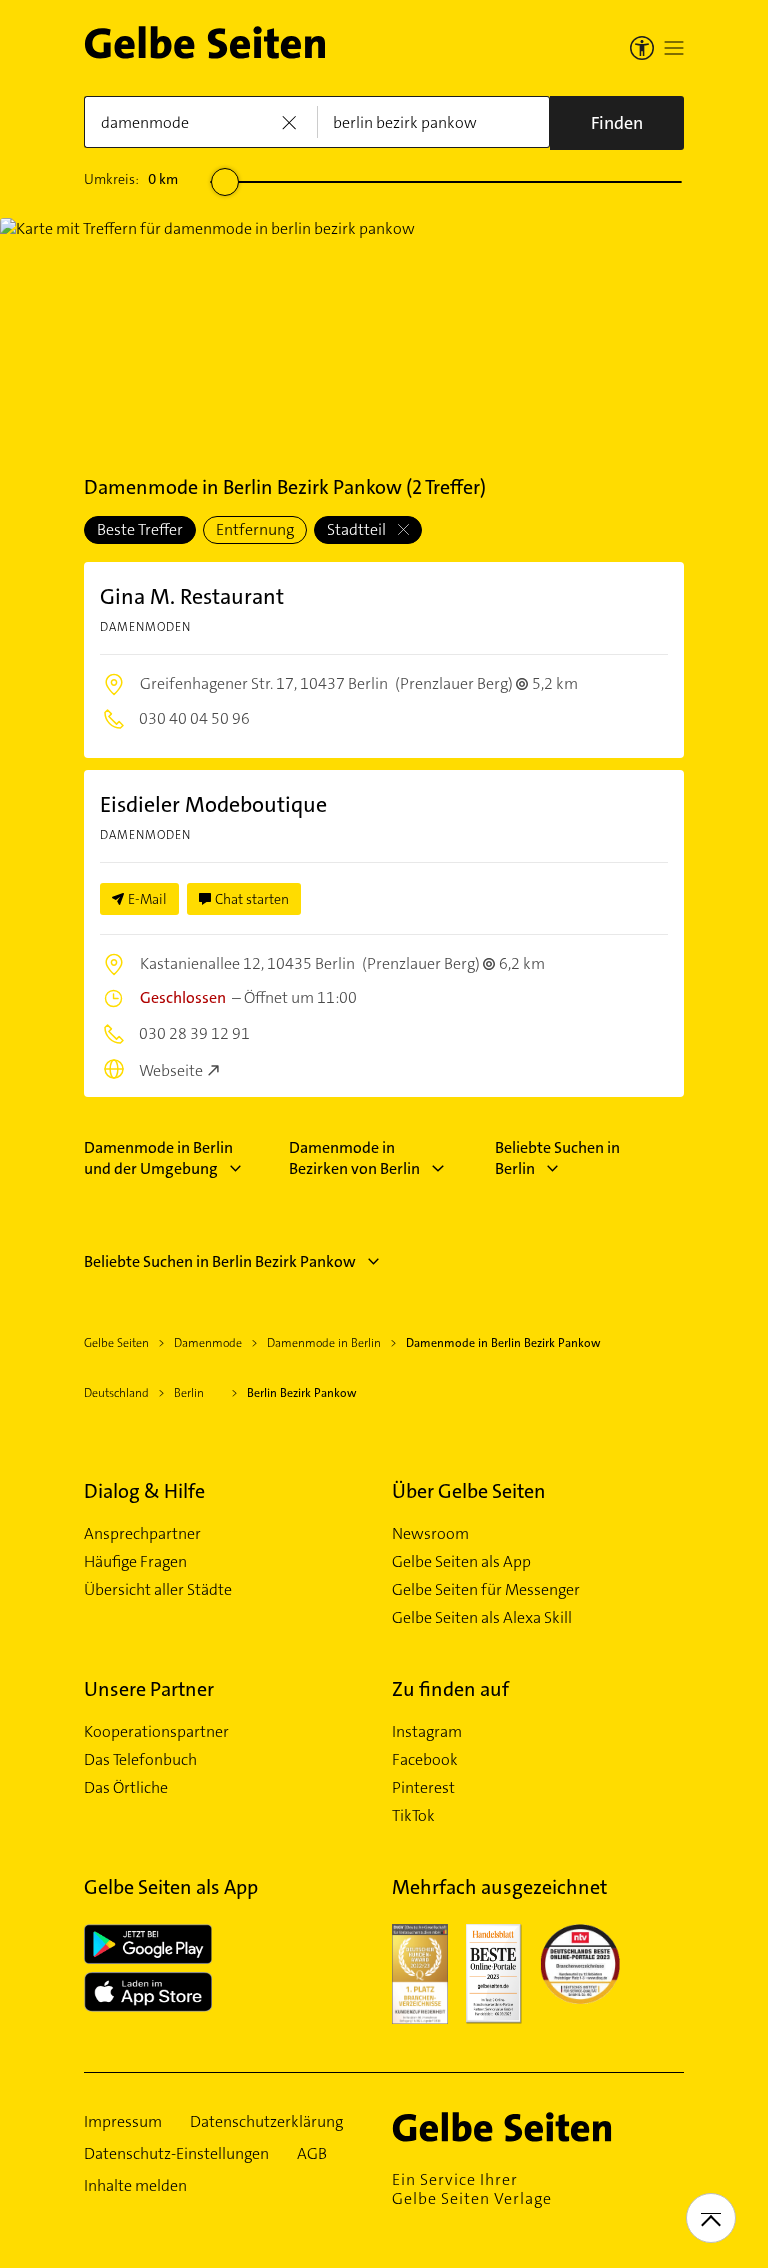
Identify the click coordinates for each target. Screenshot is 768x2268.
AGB (312, 2154)
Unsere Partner (149, 1689)
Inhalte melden (135, 2186)
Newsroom (430, 1534)
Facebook (425, 1760)
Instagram (427, 1732)
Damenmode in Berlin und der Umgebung (158, 1158)
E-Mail (147, 899)
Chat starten (252, 899)
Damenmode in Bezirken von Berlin (354, 1158)
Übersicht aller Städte (158, 1590)
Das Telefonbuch (140, 1760)
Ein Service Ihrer (472, 2189)
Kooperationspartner (156, 1732)
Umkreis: (131, 179)
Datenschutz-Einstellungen (176, 2154)
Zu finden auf (450, 1689)
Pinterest (423, 1788)
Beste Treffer (140, 529)
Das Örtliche (126, 1788)
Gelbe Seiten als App (461, 1562)
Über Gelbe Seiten (469, 1491)
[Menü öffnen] (674, 48)
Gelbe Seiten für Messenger (486, 1590)
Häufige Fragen (135, 1562)
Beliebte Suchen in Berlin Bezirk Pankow (220, 1261)
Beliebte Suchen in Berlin (557, 1158)
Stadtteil (358, 529)
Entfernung (255, 529)
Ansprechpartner (142, 1534)
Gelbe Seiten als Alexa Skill (482, 1618)
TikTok (413, 1816)
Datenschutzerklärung (266, 2122)
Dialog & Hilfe (144, 1491)
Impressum (123, 2122)
